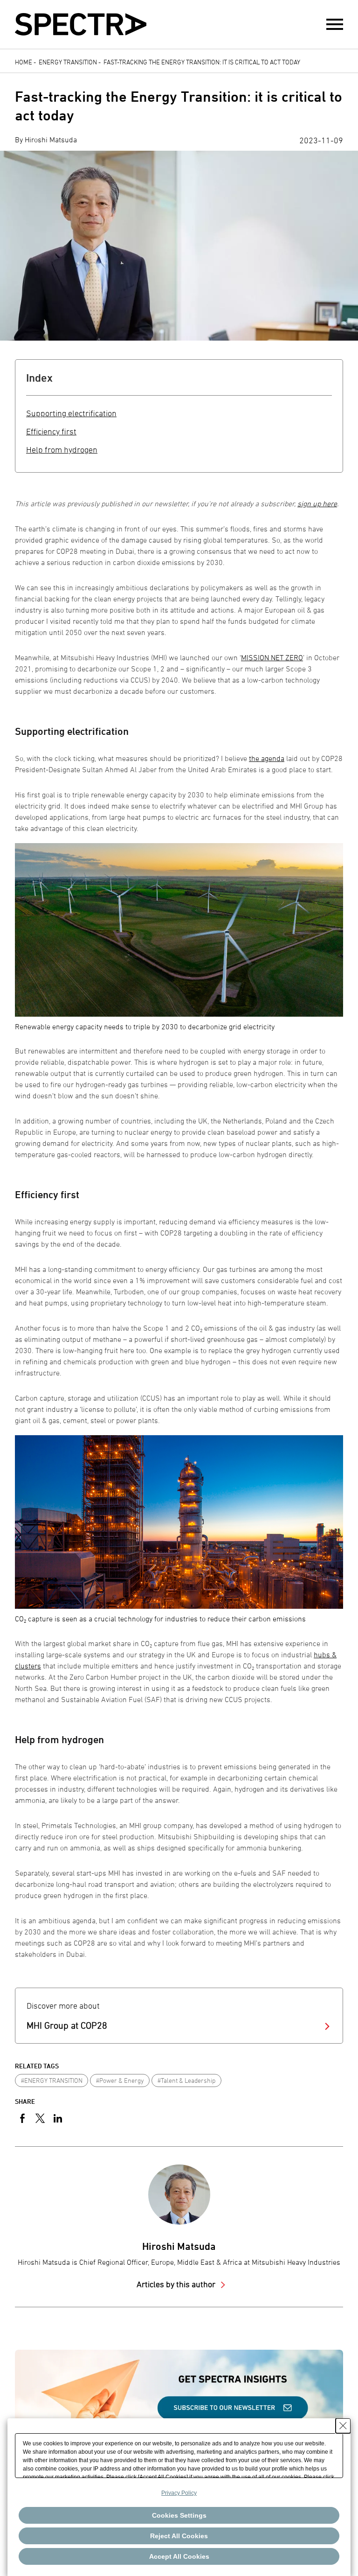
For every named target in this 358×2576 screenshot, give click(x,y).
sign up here (317, 503)
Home (24, 62)
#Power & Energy (120, 2080)
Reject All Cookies (179, 2536)
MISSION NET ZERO (272, 657)
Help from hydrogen (62, 450)
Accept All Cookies (179, 2556)
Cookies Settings (179, 2515)
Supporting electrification (71, 413)
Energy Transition (68, 62)
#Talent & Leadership (186, 2080)
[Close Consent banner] (343, 2426)
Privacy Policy (179, 2493)
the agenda (267, 758)
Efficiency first (51, 431)
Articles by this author (177, 2284)
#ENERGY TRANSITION (52, 2080)
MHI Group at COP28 (67, 2025)
